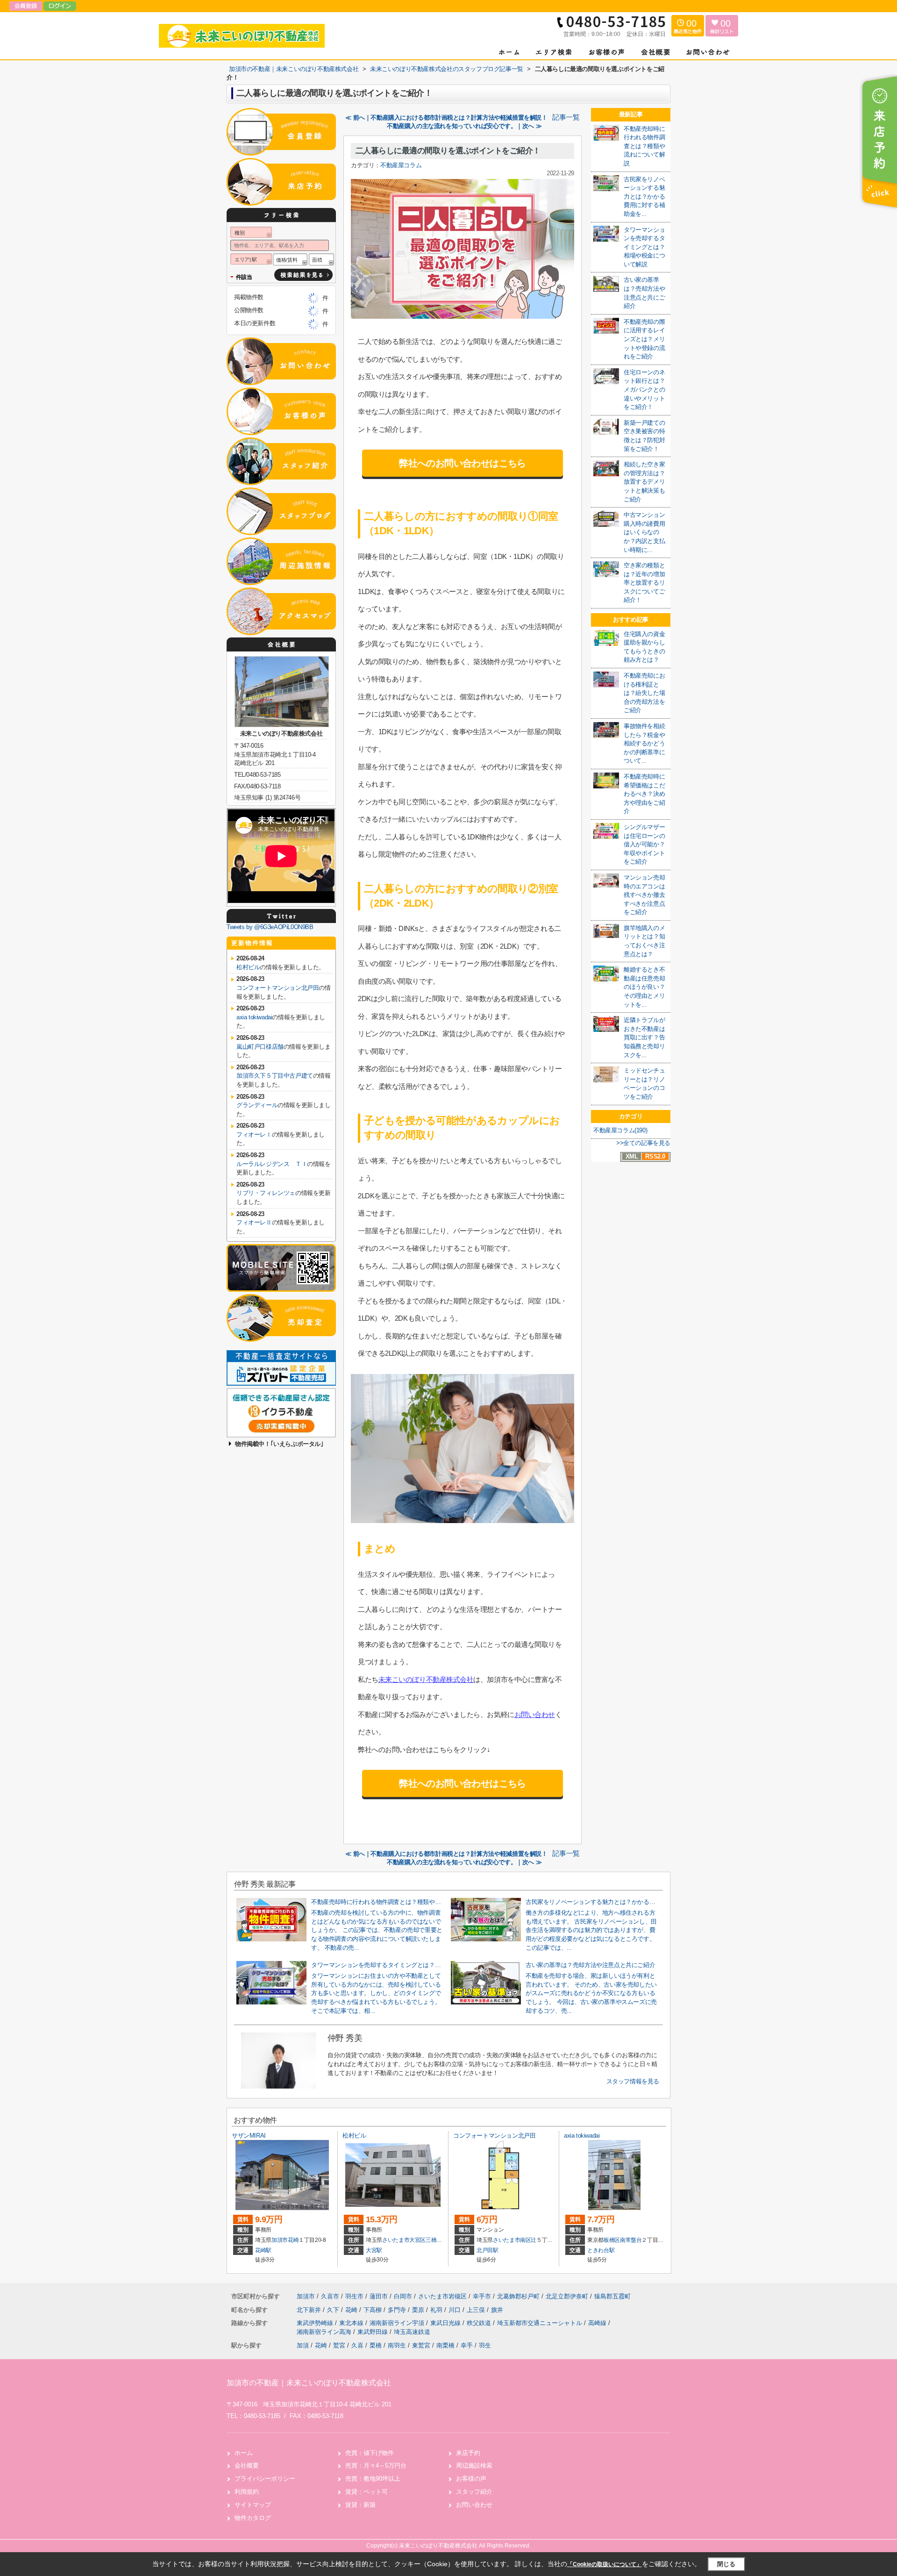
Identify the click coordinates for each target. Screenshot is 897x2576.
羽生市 (354, 2296)
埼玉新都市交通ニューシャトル (541, 2323)
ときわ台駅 (601, 2250)
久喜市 (330, 2296)
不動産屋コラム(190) (620, 1130)
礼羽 (437, 2310)
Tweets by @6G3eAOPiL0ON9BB (270, 927)
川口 (456, 2310)
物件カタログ (253, 2518)
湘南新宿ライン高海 (325, 2332)
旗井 (497, 2310)
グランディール (257, 1105)
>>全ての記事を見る (643, 1143)
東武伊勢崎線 (316, 2323)
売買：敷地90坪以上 (373, 2479)
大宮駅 (374, 2250)
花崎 (293, 2240)
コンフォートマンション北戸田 (278, 988)
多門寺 (398, 2310)
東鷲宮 (421, 2345)
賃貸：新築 (360, 2505)
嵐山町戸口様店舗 (260, 1047)
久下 (334, 2310)
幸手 (467, 2345)
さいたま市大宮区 (404, 2240)
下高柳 (374, 2310)
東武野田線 (374, 2332)
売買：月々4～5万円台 (376, 2465)
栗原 (419, 2310)
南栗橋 (445, 2345)
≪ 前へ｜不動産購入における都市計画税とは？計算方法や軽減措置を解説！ (446, 118)
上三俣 (477, 2310)
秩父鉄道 (480, 2323)
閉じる (726, 2564)
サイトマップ (253, 2505)
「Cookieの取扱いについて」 (605, 2564)
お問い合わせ (535, 1714)
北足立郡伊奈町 (567, 2296)
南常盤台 (631, 2240)
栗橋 (376, 2345)
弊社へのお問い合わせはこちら (463, 463)
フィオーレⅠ (254, 1134)
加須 (303, 2345)
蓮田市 (379, 2296)
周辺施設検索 (474, 2465)
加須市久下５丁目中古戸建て (275, 1076)
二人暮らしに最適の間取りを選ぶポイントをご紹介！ (448, 151)
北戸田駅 (488, 2250)
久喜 (357, 2345)
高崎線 (598, 2323)
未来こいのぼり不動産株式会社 (426, 1679)
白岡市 (403, 2296)
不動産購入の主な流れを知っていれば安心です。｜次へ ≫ (464, 126)
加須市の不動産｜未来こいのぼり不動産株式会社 (309, 2383)
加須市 (280, 2240)
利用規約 (247, 2492)
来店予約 (468, 2453)
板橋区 (612, 2240)
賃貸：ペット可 (367, 2492)
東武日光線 (446, 2323)
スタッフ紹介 (474, 2492)
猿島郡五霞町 (612, 2296)
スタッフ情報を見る (633, 2081)
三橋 (431, 2240)
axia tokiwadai (254, 1017)
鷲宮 (339, 2345)
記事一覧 (566, 117)
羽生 (485, 2345)
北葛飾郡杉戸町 (518, 2296)
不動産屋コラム (401, 165)
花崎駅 (263, 2250)
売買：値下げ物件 (370, 2453)
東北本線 (352, 2323)
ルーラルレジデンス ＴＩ (272, 1164)
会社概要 (247, 2465)
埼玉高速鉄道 (412, 2332)
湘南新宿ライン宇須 (398, 2323)
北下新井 (310, 2310)
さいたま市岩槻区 (442, 2296)
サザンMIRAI (249, 2136)
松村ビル (248, 967)
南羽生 (397, 2345)
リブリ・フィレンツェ (266, 1193)
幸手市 (482, 2296)
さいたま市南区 (512, 2240)
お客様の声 (471, 2479)
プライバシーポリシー (265, 2479)
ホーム (244, 2453)
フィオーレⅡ (254, 1222)
